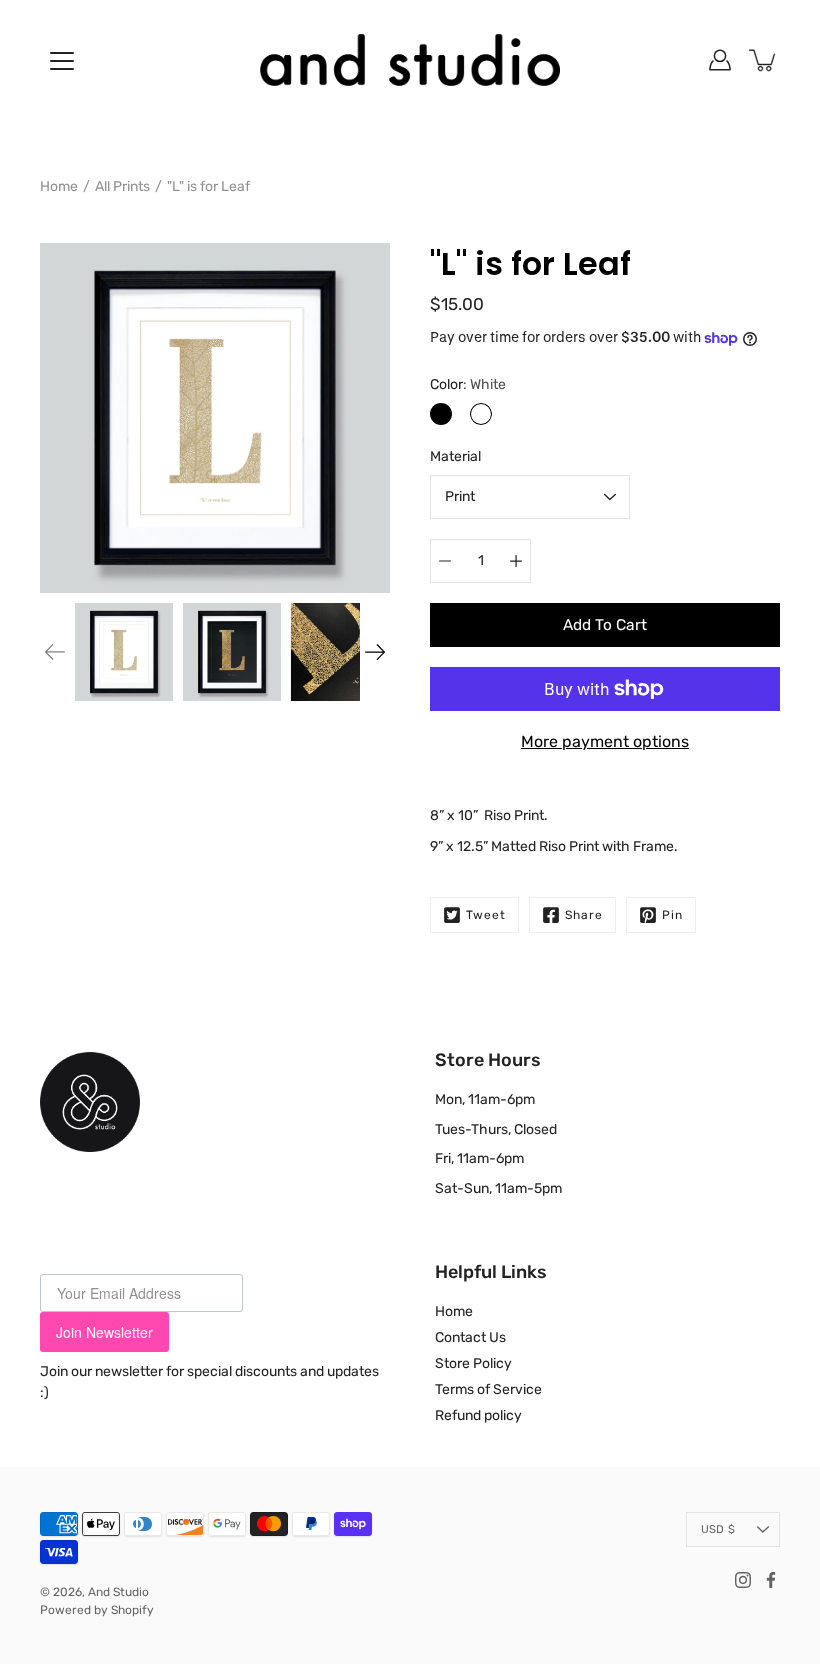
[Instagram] (743, 1580)
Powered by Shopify (97, 1610)
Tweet (486, 915)
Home (59, 186)
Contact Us (470, 1337)
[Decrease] (445, 561)
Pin (672, 915)
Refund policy (478, 1415)
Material (455, 456)
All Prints (122, 186)
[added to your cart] (764, 60)
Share (584, 915)
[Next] (375, 652)
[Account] (720, 60)
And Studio (118, 1592)
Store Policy (473, 1363)
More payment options (605, 741)
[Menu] (62, 61)
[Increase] (516, 561)
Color (468, 384)
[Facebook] (771, 1580)
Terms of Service (488, 1389)
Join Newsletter (104, 1332)
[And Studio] (410, 60)
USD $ (718, 1529)
